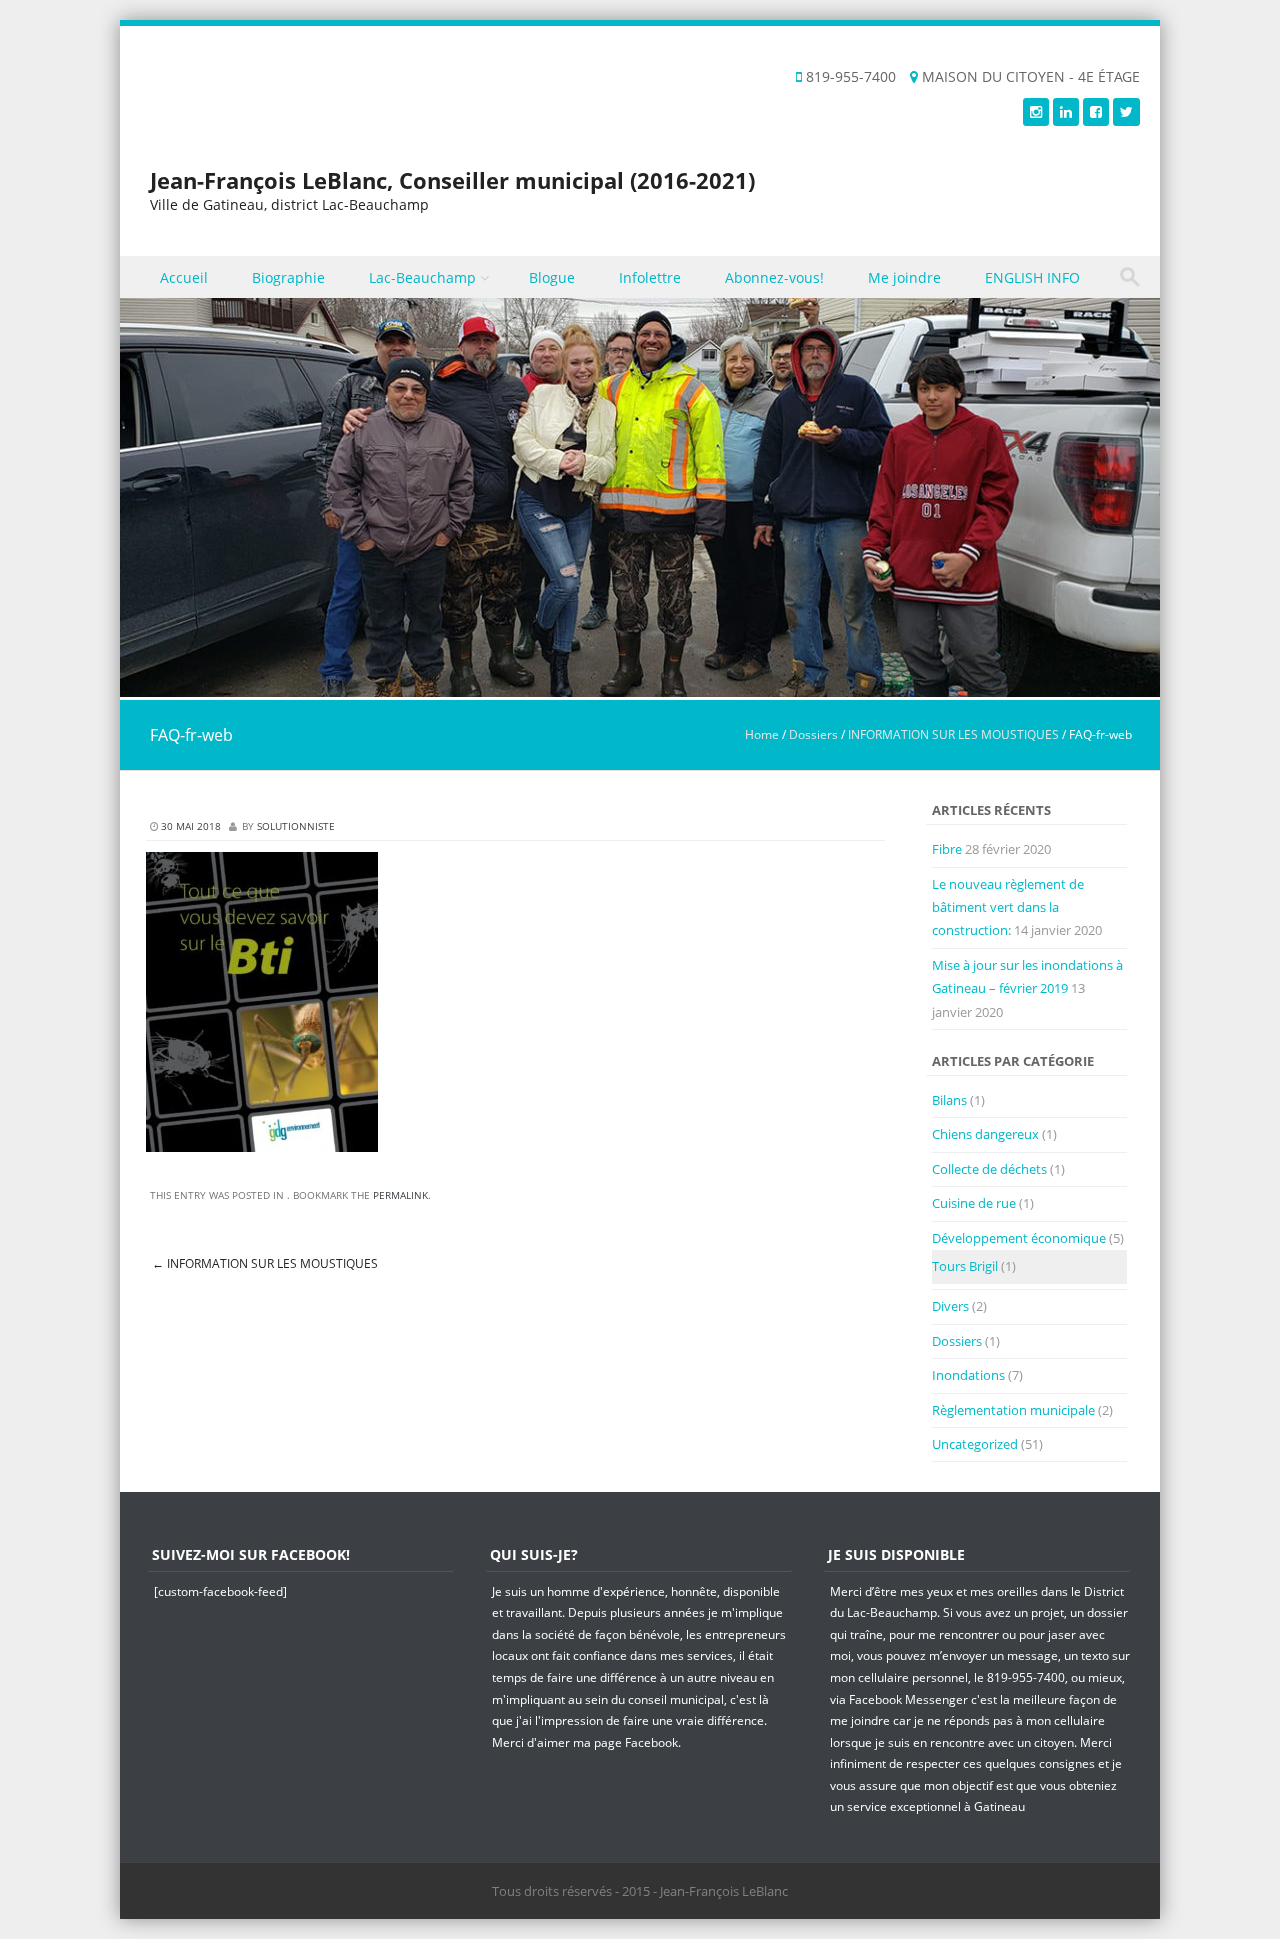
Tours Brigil (965, 1266)
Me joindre (904, 277)
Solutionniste (296, 826)
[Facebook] (1096, 111)
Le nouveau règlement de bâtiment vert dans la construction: (1008, 907)
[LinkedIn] (1066, 111)
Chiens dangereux (985, 1134)
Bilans (949, 1100)
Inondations (968, 1375)
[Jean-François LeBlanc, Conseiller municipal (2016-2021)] (640, 685)
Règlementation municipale (1013, 1410)
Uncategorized (975, 1444)
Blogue (552, 277)
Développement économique (1019, 1238)
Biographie (288, 277)
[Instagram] (1036, 111)
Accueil (184, 277)
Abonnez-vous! (774, 277)
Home (762, 734)
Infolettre (650, 277)
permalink (400, 1195)
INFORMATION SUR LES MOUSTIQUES (953, 734)
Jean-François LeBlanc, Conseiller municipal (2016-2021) (452, 180)
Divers (950, 1306)
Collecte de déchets (989, 1169)
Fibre (947, 849)
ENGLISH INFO (1032, 277)
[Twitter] (1126, 111)
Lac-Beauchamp (422, 277)
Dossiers (813, 734)
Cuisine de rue (974, 1203)
